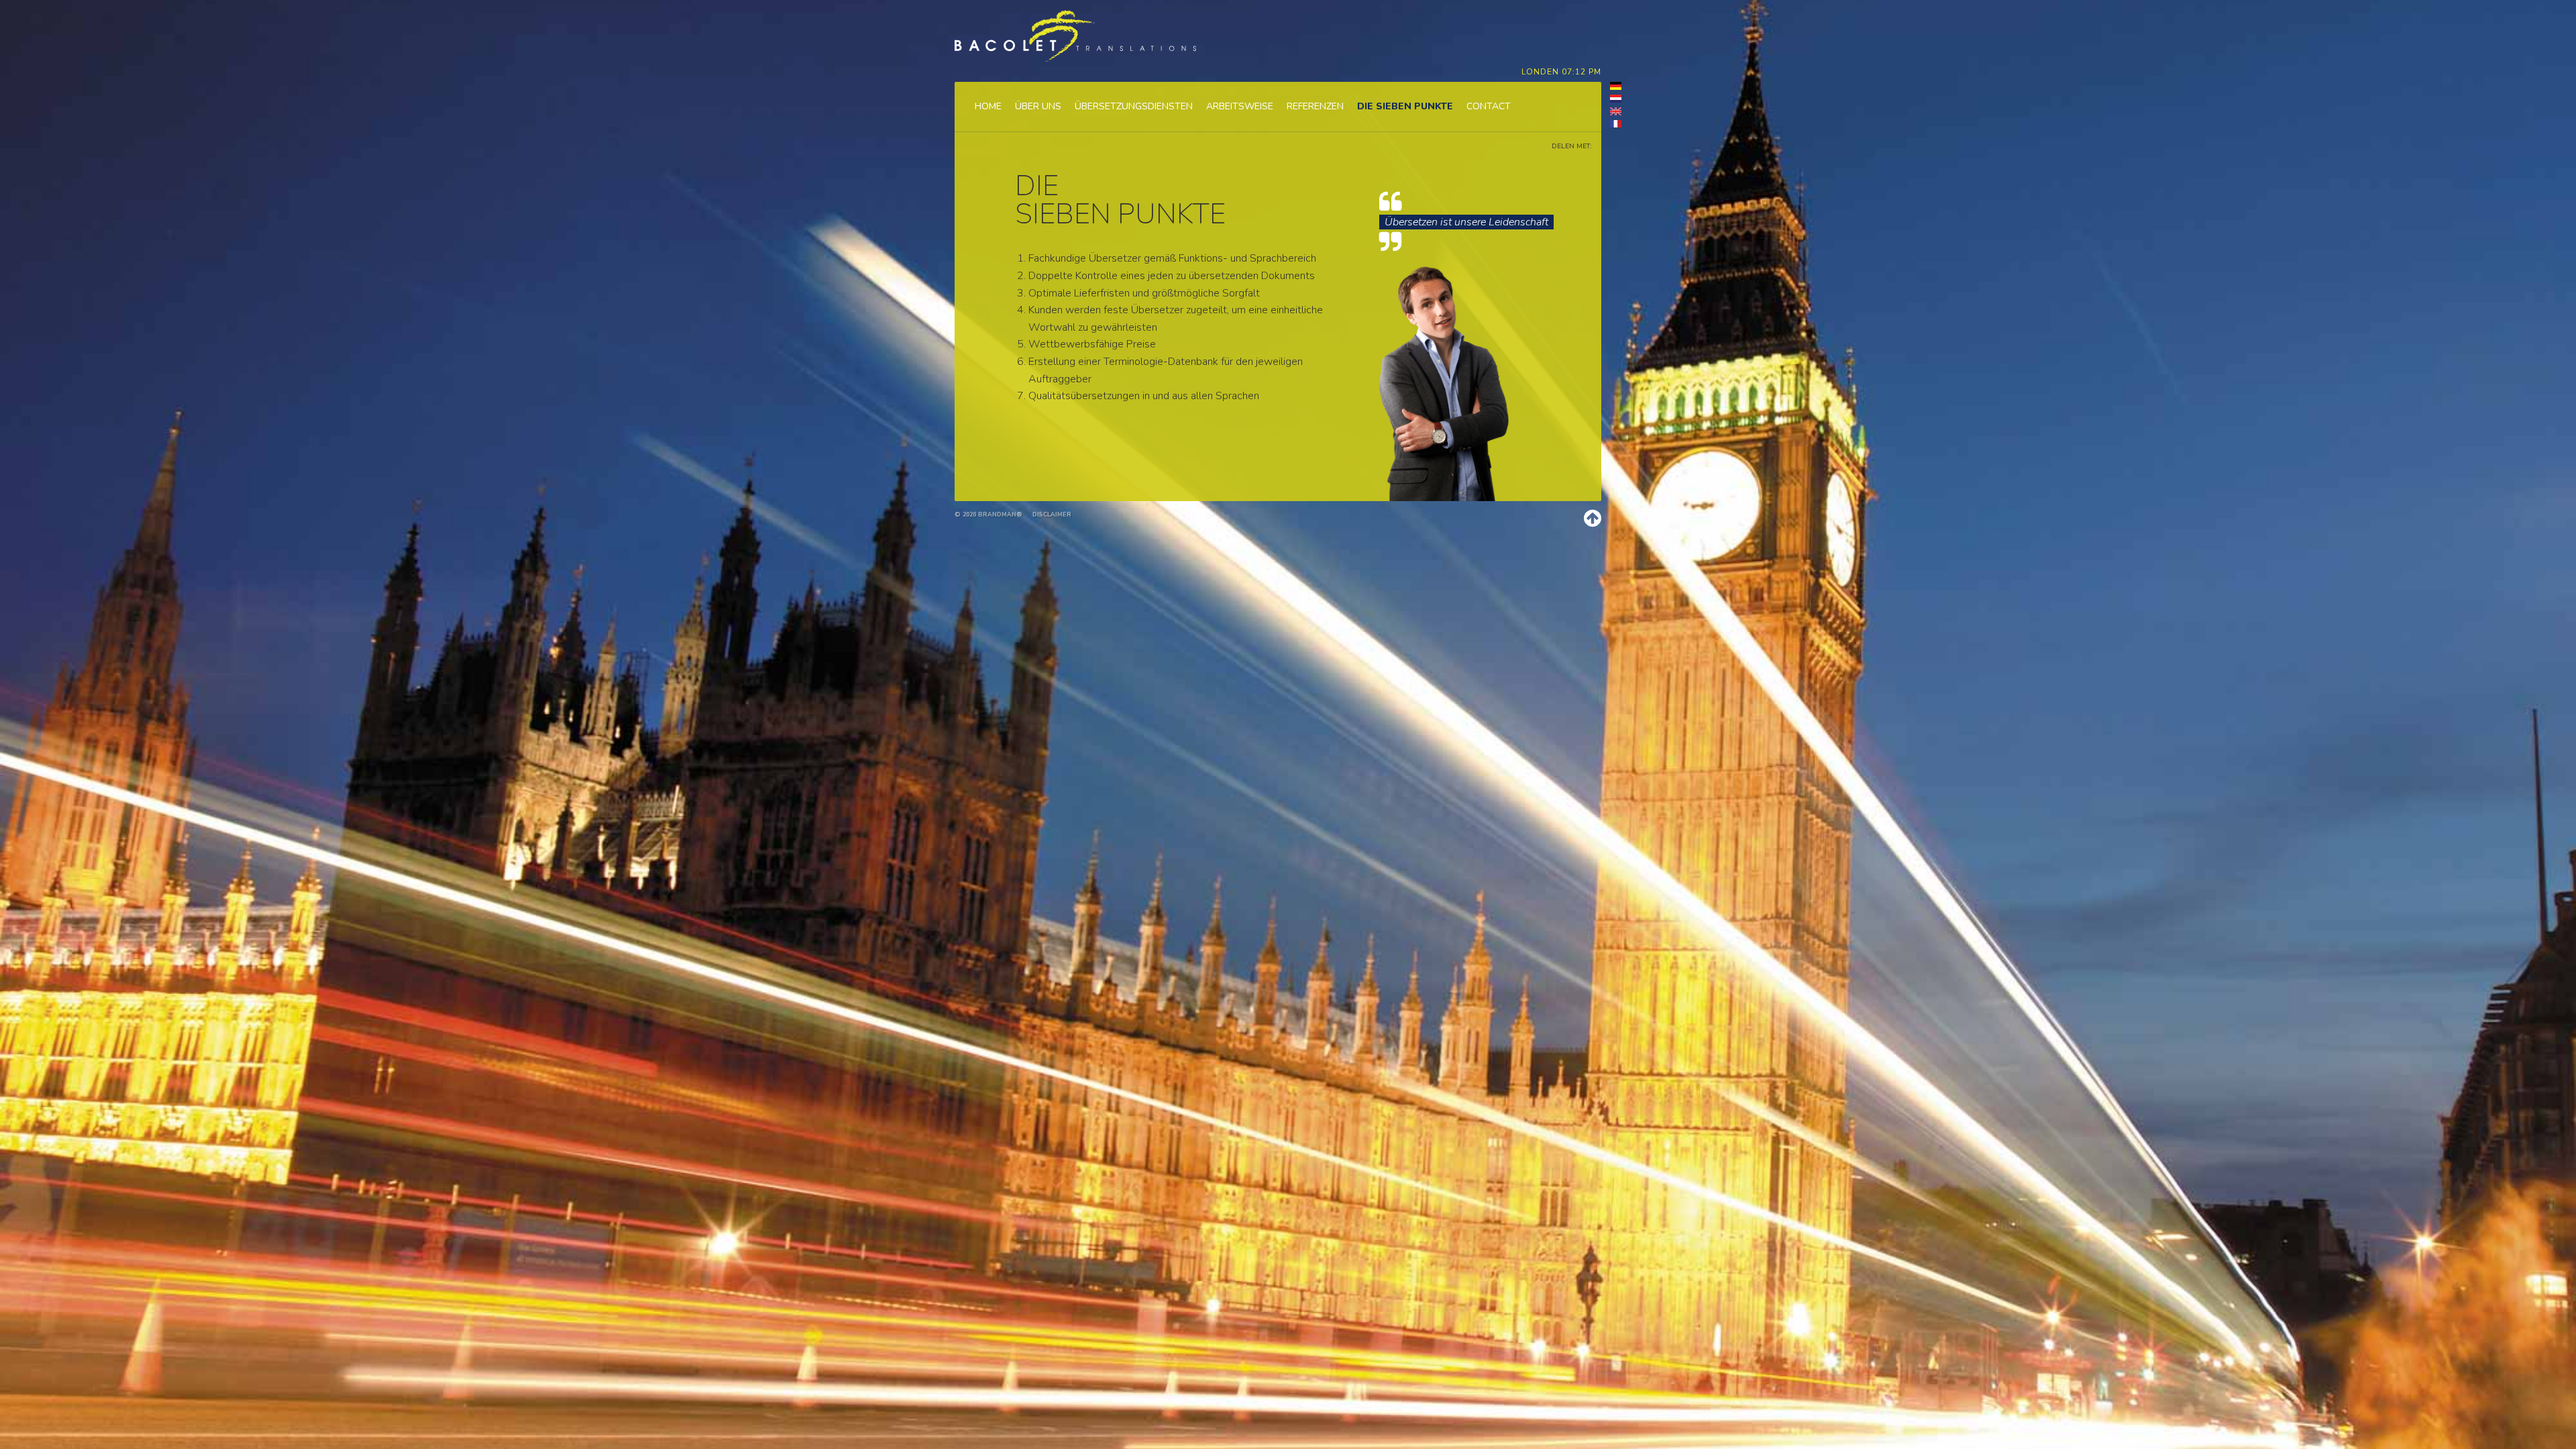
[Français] (1611, 126)
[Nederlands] (1611, 101)
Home (988, 107)
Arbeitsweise (1240, 107)
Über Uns (1038, 107)
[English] (1611, 113)
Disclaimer (1052, 515)
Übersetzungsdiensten (1134, 107)
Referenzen (1315, 107)
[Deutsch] (1611, 88)
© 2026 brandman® (988, 515)
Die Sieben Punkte (1405, 107)
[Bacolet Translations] (1075, 36)
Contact (1489, 107)
